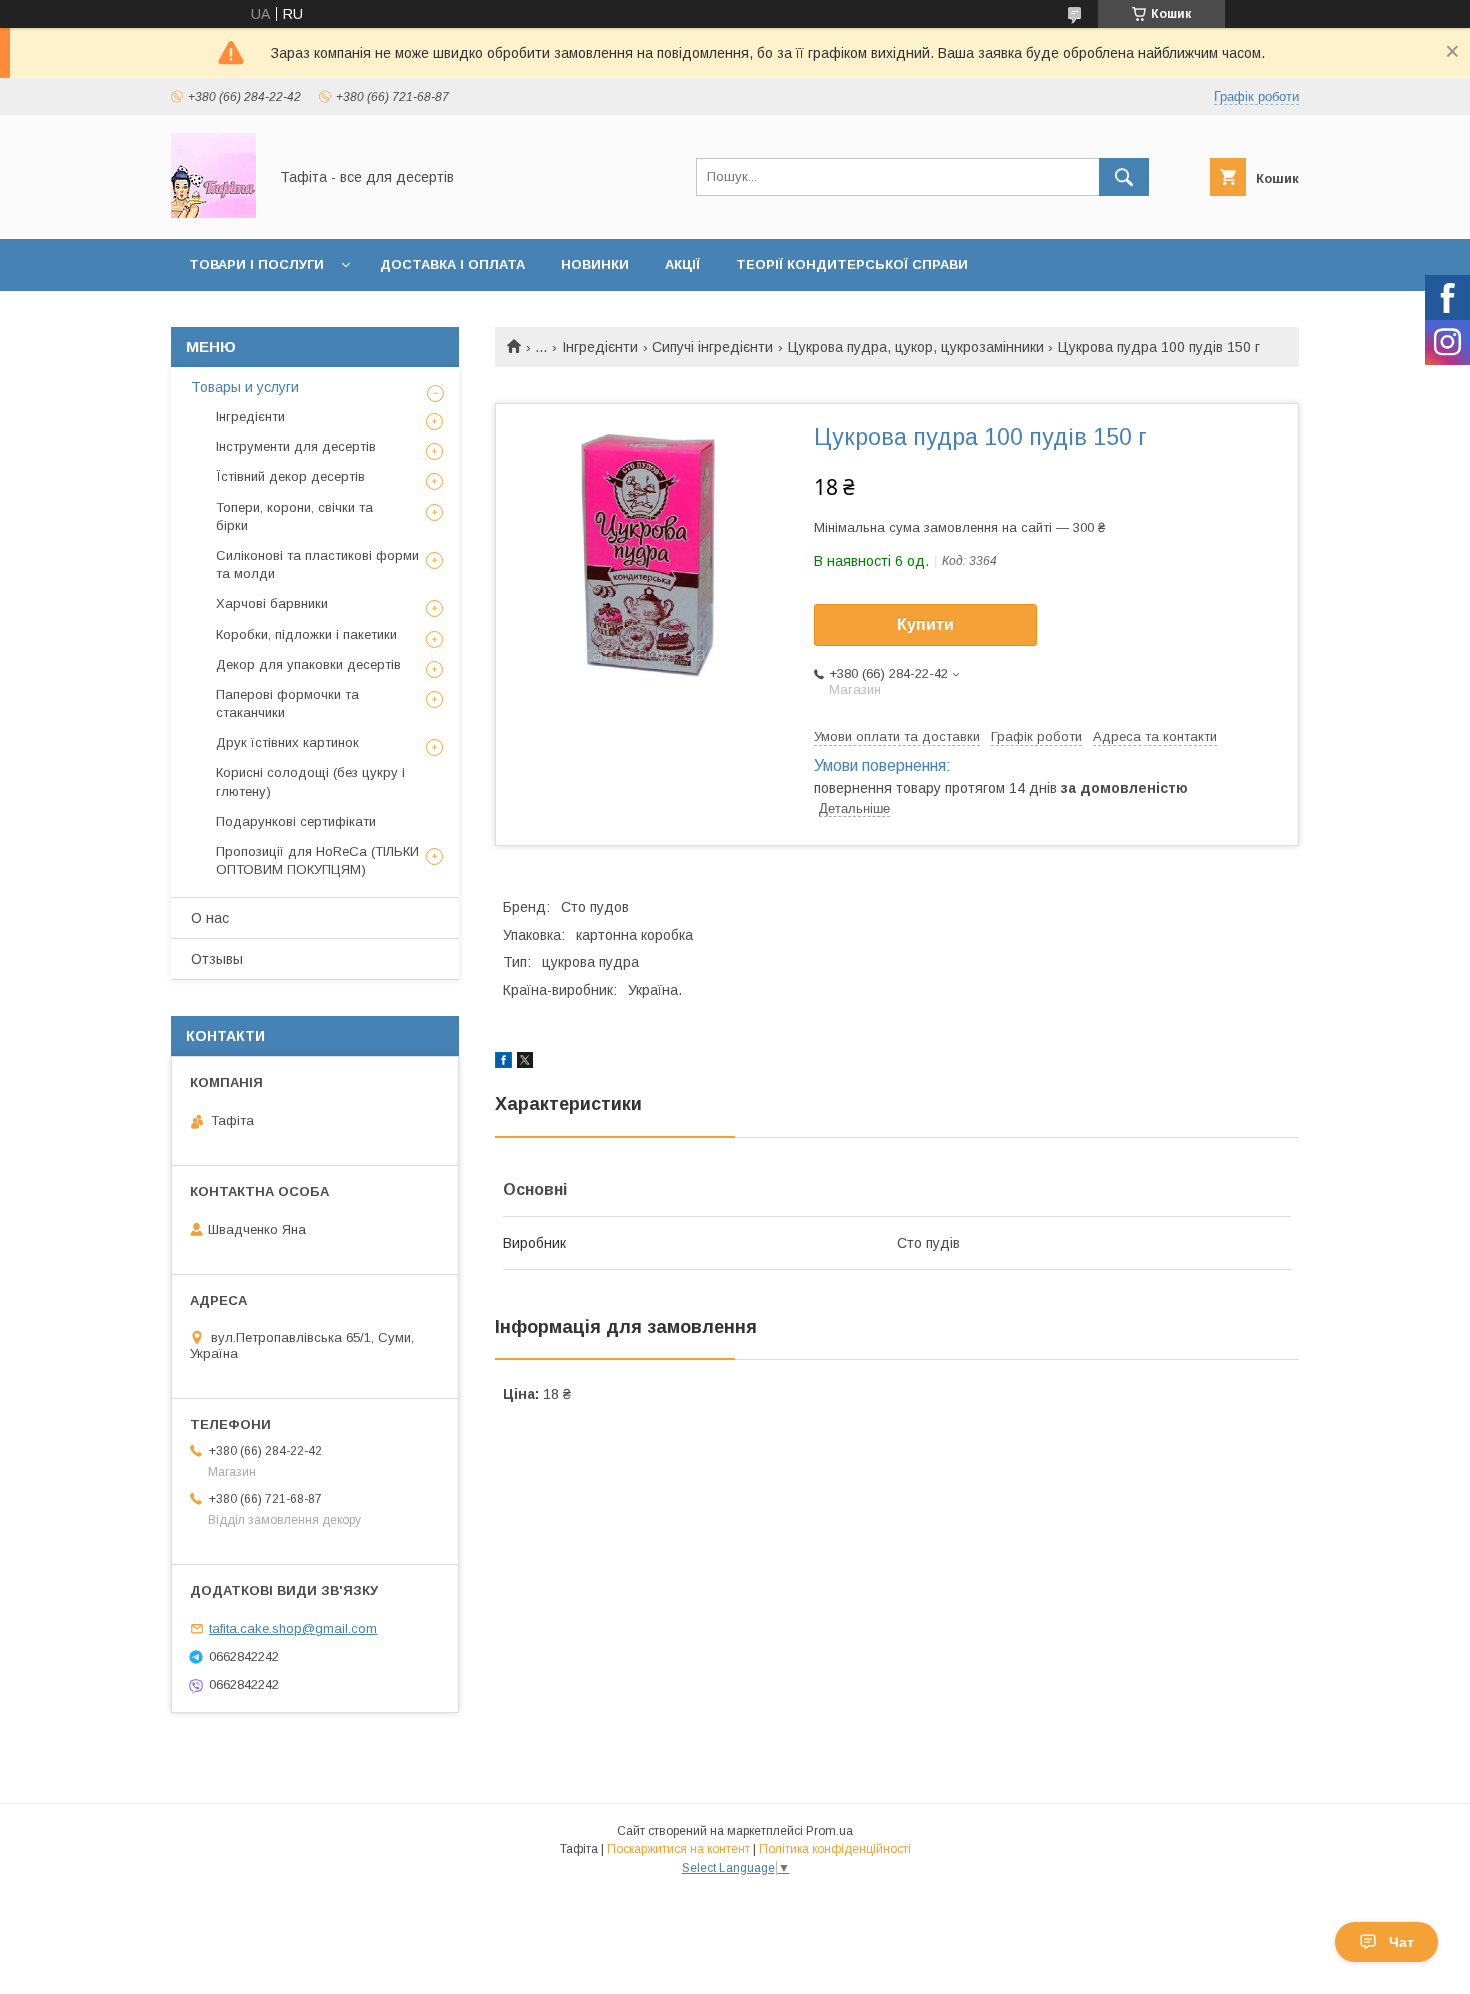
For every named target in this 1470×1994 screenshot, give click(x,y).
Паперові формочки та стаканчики (287, 703)
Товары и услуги (245, 387)
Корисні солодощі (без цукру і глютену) (310, 781)
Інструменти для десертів (296, 446)
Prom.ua (829, 1831)
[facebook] (503, 1063)
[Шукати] (1124, 177)
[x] (525, 1063)
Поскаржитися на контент (678, 1849)
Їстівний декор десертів (290, 476)
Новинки (595, 264)
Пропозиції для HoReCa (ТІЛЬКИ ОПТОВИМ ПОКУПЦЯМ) (317, 860)
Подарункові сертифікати (296, 821)
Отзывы (217, 959)
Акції (682, 264)
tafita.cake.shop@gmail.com (293, 1628)
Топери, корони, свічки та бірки (294, 516)
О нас (210, 918)
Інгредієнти (600, 347)
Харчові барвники (272, 603)
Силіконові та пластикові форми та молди (317, 564)
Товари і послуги (256, 264)
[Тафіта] (213, 213)
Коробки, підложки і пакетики (306, 634)
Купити (925, 624)
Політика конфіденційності (835, 1849)
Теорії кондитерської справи (852, 264)
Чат (1401, 1942)
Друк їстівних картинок (287, 742)
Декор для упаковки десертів (308, 664)
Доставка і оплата (452, 264)
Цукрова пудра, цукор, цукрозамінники (916, 347)
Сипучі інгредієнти (712, 347)
